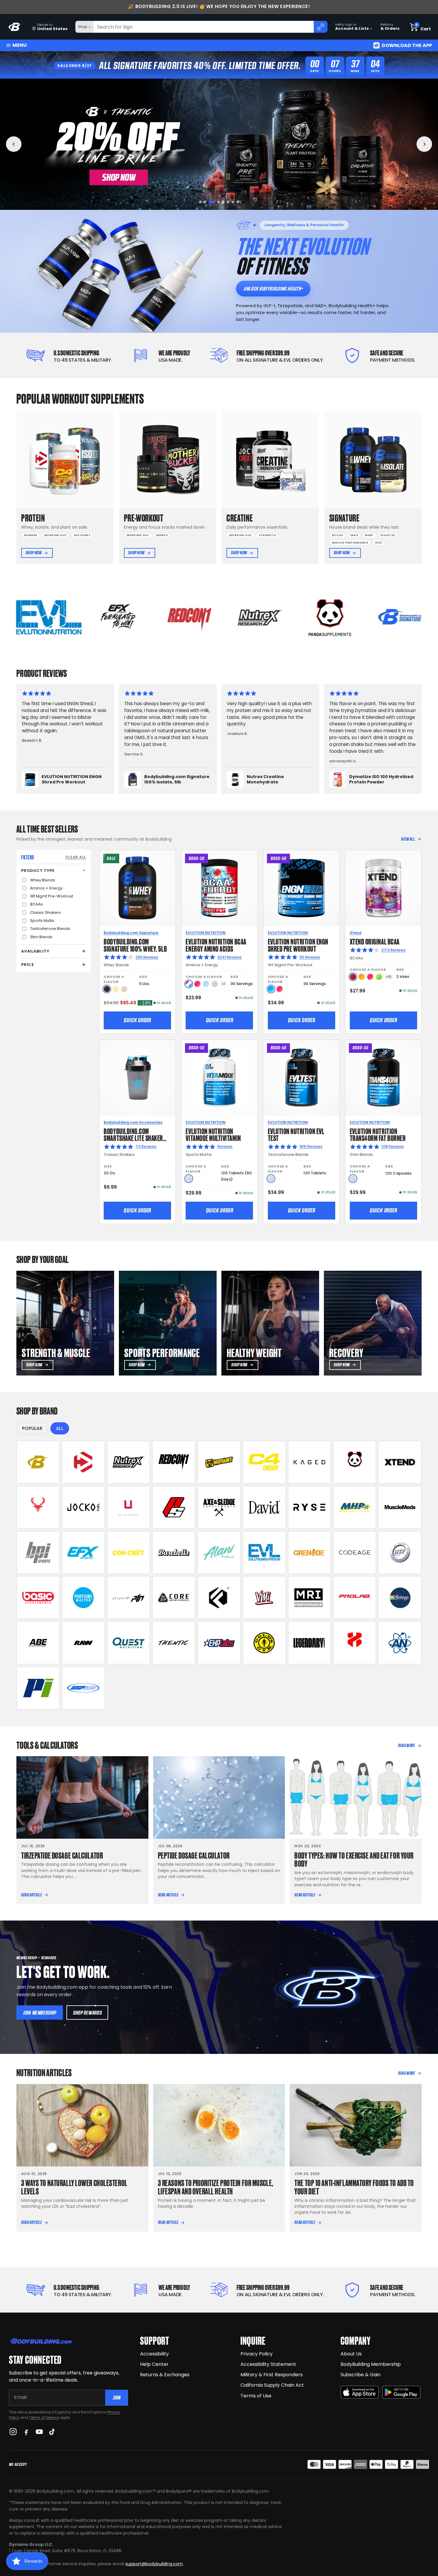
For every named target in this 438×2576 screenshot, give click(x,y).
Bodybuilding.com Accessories (133, 1122)
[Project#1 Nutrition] (129, 1598)
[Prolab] (355, 1598)
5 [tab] (221, 202)
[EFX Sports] (83, 1553)
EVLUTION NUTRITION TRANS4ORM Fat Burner (378, 1134)
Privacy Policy (257, 2354)
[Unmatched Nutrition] (129, 1507)
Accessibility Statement (268, 2364)
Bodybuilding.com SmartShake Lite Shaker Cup (133, 1138)
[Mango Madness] (362, 977)
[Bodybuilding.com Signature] (38, 1462)
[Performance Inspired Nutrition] (38, 1688)
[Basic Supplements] (38, 1598)
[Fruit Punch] (197, 984)
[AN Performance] (400, 1643)
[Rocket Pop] (189, 984)
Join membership (40, 2013)
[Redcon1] (174, 1462)
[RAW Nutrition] (83, 1643)
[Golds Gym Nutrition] (264, 1643)
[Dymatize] (83, 1462)
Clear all (76, 857)
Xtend (356, 933)
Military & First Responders (272, 2375)
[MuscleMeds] (400, 1507)
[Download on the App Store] (360, 2392)
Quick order (137, 1020)
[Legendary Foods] (310, 1643)
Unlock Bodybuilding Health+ (273, 289)
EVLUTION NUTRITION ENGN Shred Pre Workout (298, 945)
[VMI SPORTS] (264, 1598)
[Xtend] (400, 1462)
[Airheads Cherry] (353, 977)
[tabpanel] (219, 144)
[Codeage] (355, 1553)
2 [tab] (205, 202)
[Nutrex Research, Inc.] (129, 1462)
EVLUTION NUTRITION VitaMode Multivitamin (213, 1134)
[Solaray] (400, 1598)
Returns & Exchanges (165, 2375)
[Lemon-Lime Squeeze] (379, 977)
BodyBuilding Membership (371, 2364)
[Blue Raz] (271, 989)
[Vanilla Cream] (115, 989)
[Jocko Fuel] (83, 1507)
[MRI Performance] (310, 1598)
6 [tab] (228, 202)
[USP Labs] (83, 1688)
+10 (389, 977)
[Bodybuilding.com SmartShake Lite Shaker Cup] (138, 1078)
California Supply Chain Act (272, 2385)
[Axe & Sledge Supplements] (219, 1507)
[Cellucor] (264, 1462)
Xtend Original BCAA (375, 941)
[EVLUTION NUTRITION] (264, 1553)
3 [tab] (210, 202)
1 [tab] (200, 202)
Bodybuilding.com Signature (131, 933)
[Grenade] (310, 1553)
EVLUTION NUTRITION (206, 933)
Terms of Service (44, 2417)
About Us (351, 2354)
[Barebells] (174, 1553)
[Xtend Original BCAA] (383, 888)
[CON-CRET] (129, 1553)
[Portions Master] (83, 1598)
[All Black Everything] (38, 1643)
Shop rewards (87, 2013)
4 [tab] (215, 202)
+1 (224, 984)
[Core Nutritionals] (174, 1598)
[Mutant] (219, 1462)
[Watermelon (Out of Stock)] (215, 984)
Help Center (154, 2364)
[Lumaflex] (355, 1643)
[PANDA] (355, 1462)
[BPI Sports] (38, 1553)
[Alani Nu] (219, 1553)
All (60, 1428)
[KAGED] (310, 1462)
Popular (32, 1428)
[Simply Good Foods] (129, 1643)
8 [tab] (238, 202)
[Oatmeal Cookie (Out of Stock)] (124, 989)
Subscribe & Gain (361, 2375)
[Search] (321, 27)
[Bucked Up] (38, 1507)
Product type (38, 871)
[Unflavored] (189, 1179)
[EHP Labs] (219, 1643)
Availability (35, 951)
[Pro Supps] (174, 1507)
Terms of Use (256, 2396)
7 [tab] (233, 202)
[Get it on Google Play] (401, 2392)
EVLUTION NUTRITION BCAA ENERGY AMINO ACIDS (216, 945)
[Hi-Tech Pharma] (400, 1553)
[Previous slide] (14, 144)
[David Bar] (264, 1507)
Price (28, 965)
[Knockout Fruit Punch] (370, 977)
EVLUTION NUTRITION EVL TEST (296, 1134)
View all (408, 839)
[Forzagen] (219, 1598)
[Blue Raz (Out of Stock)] (206, 984)
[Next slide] (424, 144)
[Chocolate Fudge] (107, 989)
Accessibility (154, 2354)
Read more (406, 1746)
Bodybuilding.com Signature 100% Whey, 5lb (135, 945)
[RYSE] (310, 1507)
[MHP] (355, 1507)
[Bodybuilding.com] (15, 27)
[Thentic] (174, 1643)
